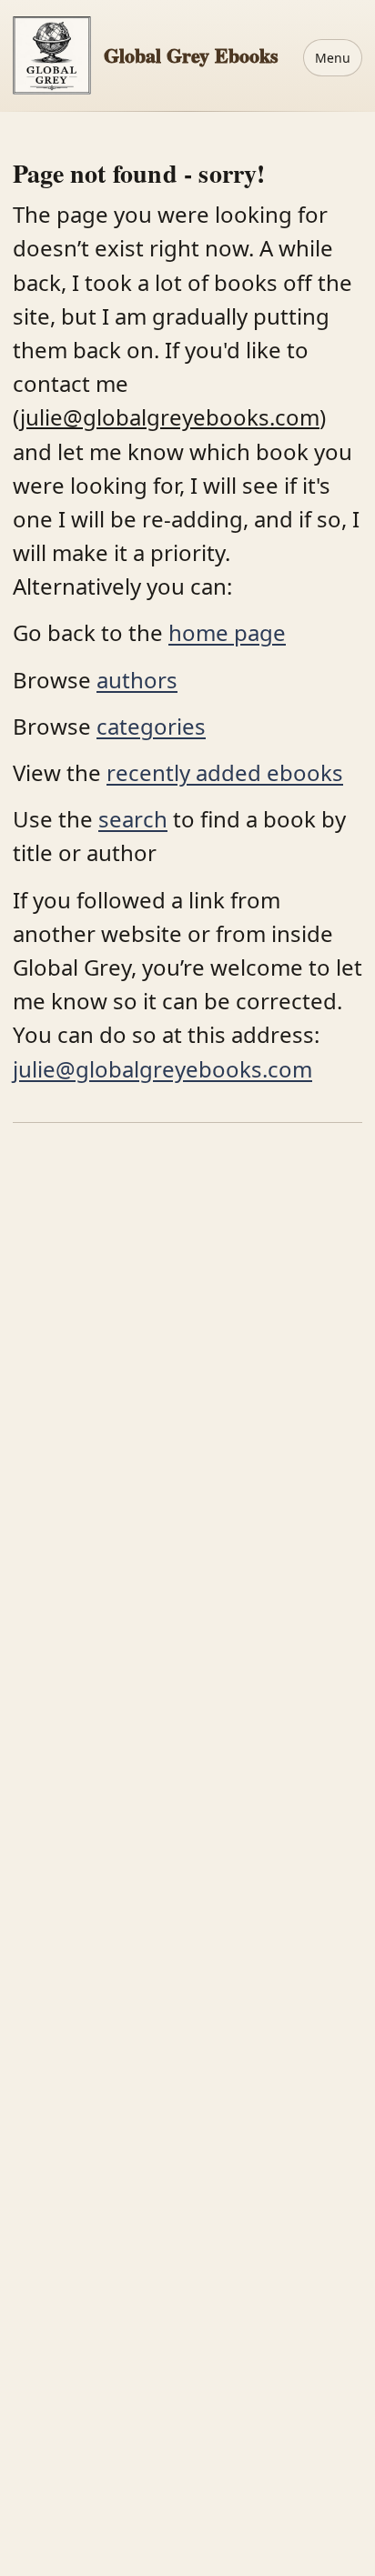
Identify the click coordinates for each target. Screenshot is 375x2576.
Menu (333, 58)
